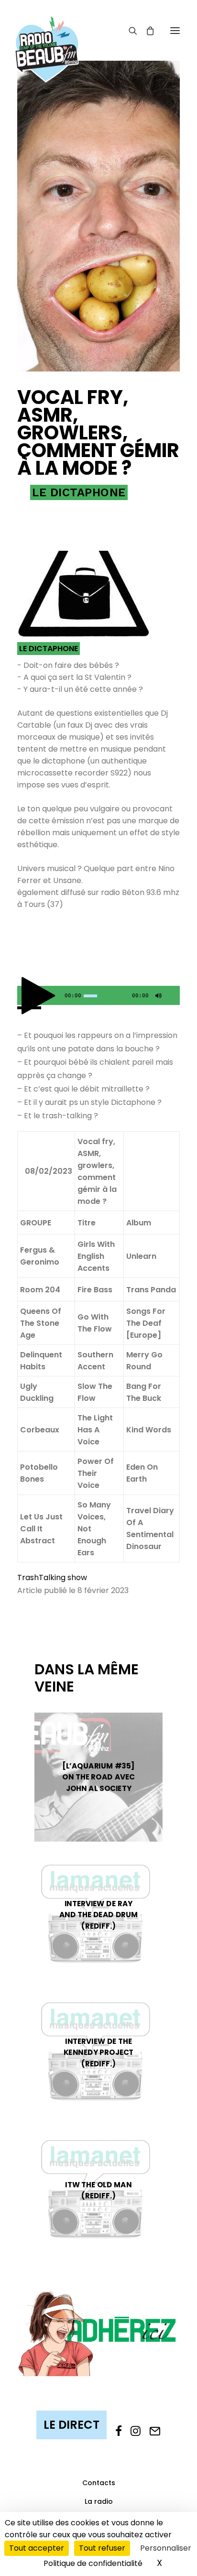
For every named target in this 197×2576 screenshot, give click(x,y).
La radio (99, 2501)
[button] (175, 30)
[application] (98, 995)
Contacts (99, 2483)
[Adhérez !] (98, 2333)
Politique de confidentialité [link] (93, 2563)
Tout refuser (102, 2548)
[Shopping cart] (146, 31)
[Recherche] (129, 31)
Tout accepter (37, 2548)
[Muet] (157, 998)
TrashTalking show (52, 1577)
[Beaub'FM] (47, 37)
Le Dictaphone (79, 492)
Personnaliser (166, 2548)
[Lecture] (23, 998)
